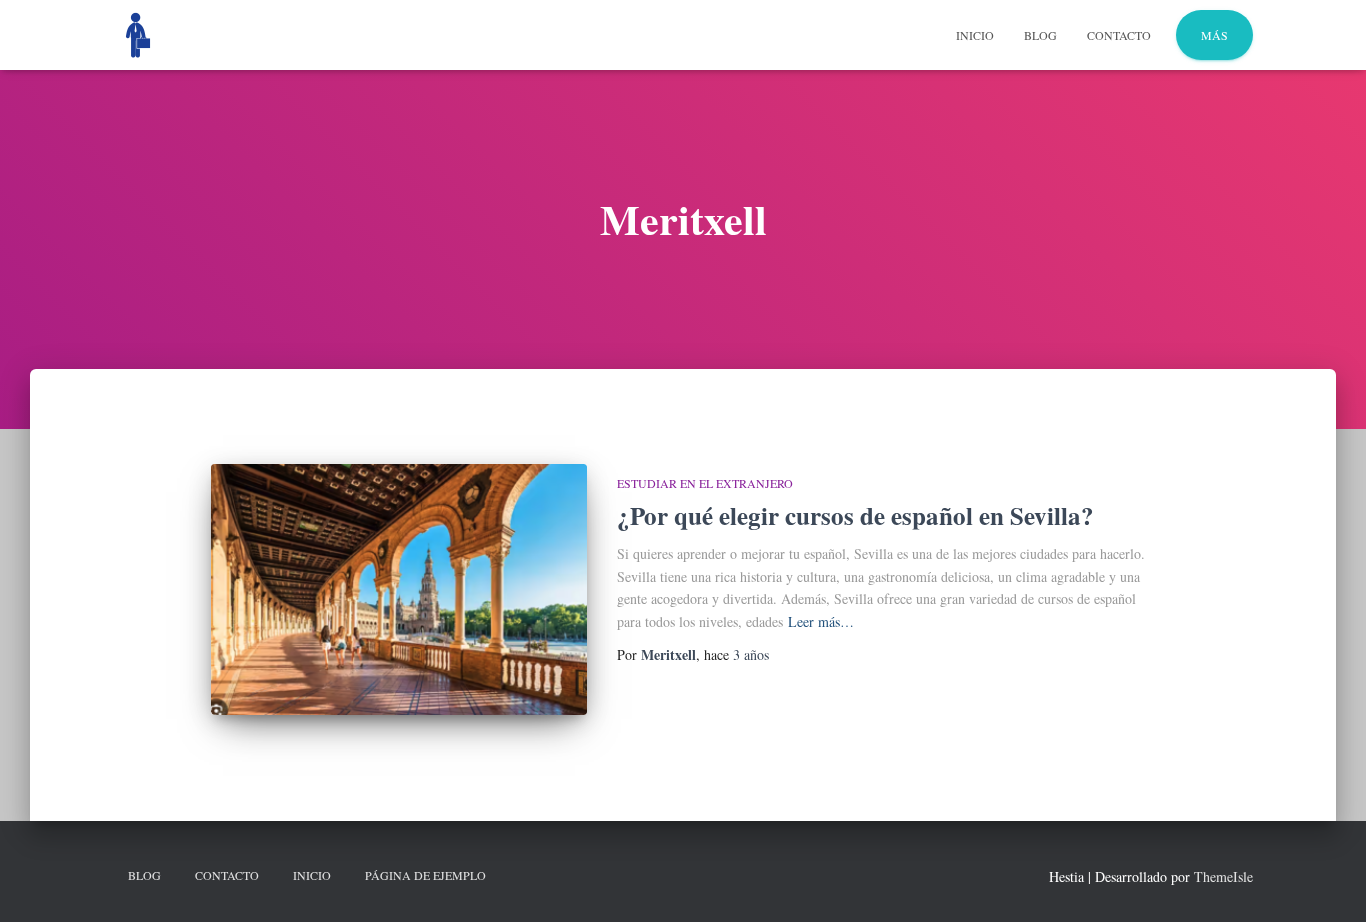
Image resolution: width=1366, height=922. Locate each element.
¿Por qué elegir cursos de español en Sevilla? (855, 515)
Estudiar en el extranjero (705, 483)
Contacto (1119, 35)
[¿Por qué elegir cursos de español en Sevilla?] (399, 589)
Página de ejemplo (425, 875)
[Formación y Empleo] (138, 35)
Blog (1040, 35)
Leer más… (821, 621)
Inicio (975, 35)
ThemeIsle (1223, 876)
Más (1214, 35)
